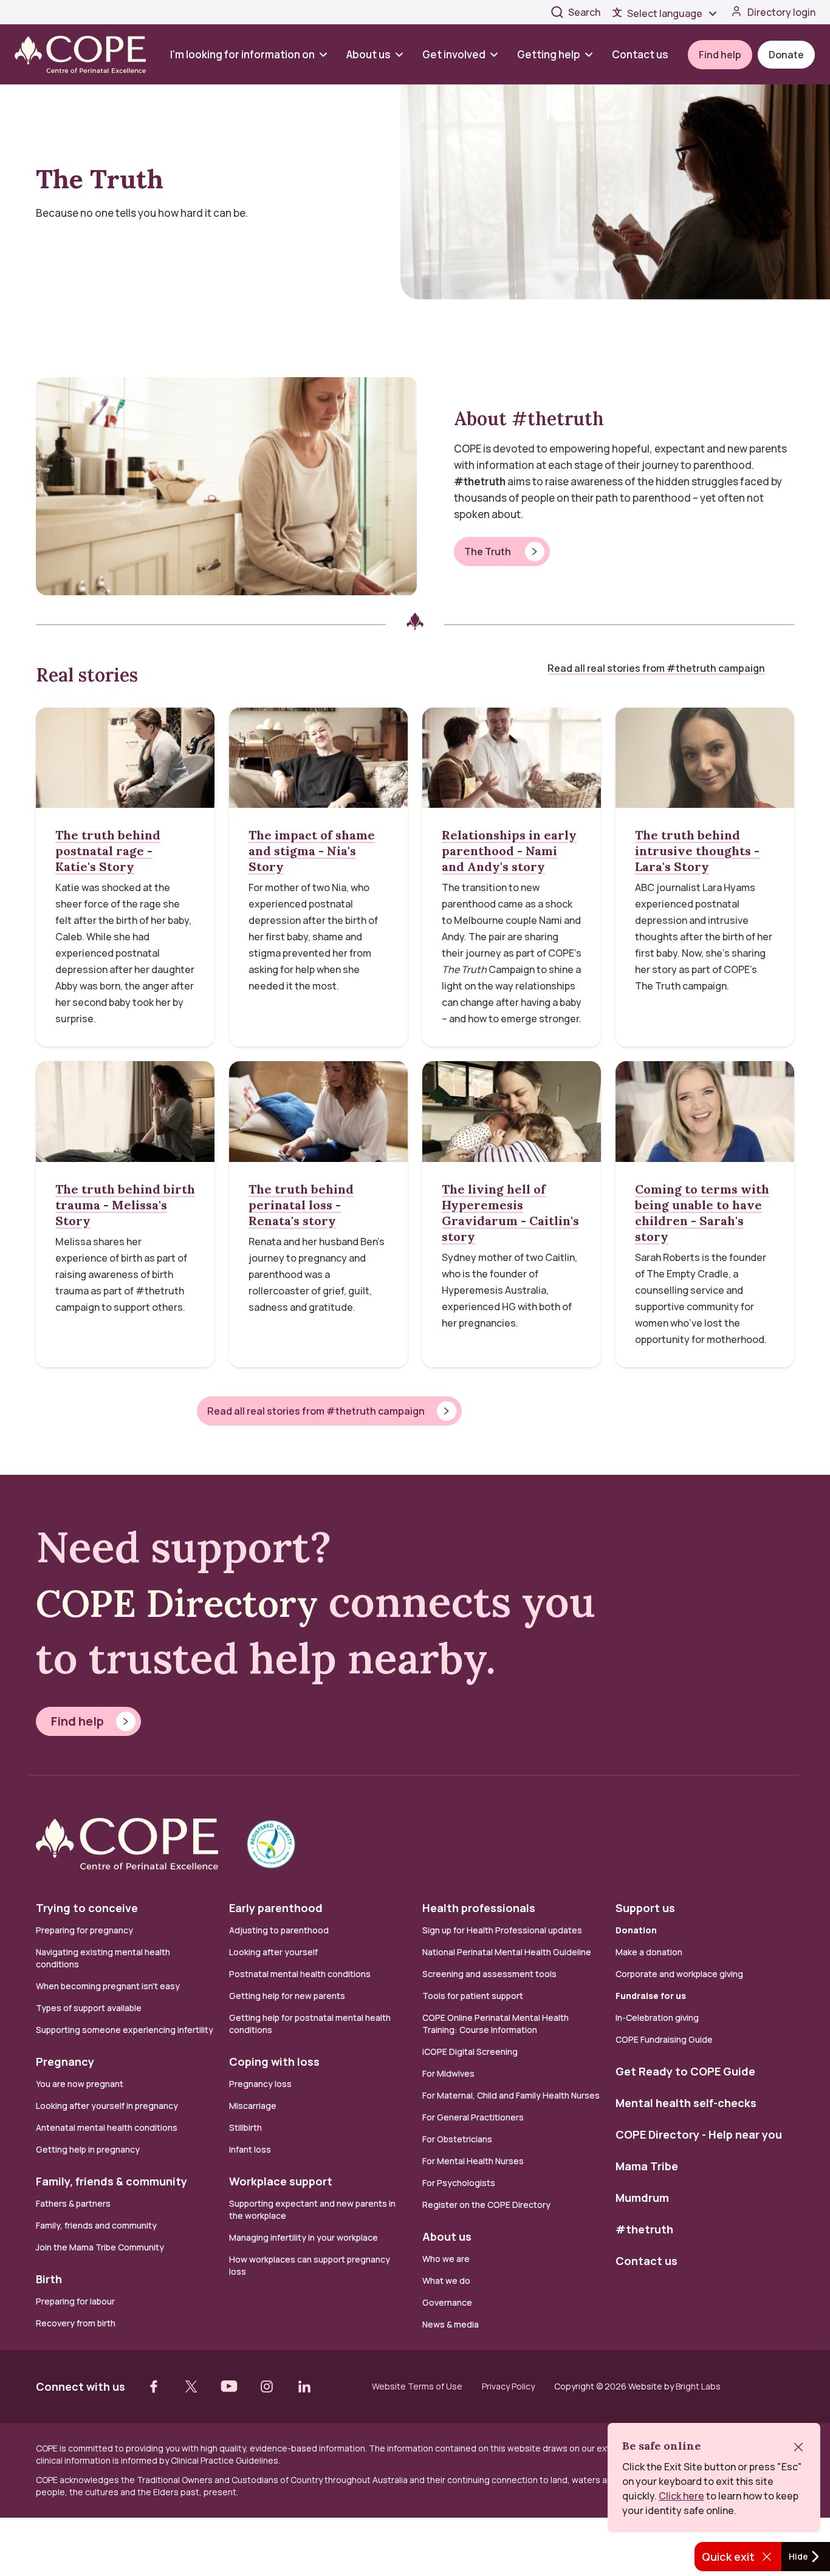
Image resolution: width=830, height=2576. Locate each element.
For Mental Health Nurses (473, 2161)
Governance (447, 2302)
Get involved (454, 54)
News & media (451, 2324)
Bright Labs (698, 2386)
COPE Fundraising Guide (664, 2039)
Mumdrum (642, 2198)
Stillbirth (245, 2127)
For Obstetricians (457, 2139)
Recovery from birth (76, 2323)
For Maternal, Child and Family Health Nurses (511, 2095)
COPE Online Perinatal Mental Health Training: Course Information (496, 2024)
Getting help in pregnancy (88, 2149)
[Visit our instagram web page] (267, 2386)
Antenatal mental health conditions (107, 2127)
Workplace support (281, 2181)
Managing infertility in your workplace (304, 2237)
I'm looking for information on (242, 54)
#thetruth (644, 2229)
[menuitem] (253, 54)
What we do (446, 2280)
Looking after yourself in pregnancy (107, 2106)
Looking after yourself (273, 1952)
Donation (636, 1930)
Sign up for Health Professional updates (502, 1930)
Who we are (446, 2259)
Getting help (549, 54)
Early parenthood (276, 1908)
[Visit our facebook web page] (154, 2386)
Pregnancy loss (260, 2084)
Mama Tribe (647, 2166)
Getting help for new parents (287, 1996)
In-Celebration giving (658, 2017)
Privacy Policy (508, 2386)
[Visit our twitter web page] (191, 2386)
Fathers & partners (73, 2203)
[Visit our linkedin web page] (304, 2386)
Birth (49, 2279)
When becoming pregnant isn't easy (108, 1986)
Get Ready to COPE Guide (685, 2071)
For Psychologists (459, 2183)
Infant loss (250, 2149)
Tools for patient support (473, 1996)
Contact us (640, 54)
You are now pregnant (80, 2084)
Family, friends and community (96, 2225)
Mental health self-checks (686, 2103)
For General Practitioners (473, 2117)
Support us (645, 1908)
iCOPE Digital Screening (470, 2052)
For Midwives (448, 2073)
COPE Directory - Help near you (699, 2134)
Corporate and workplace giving (679, 1974)
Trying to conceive (87, 1908)
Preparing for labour (75, 2301)
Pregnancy (65, 2062)
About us (369, 54)
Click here (681, 2496)
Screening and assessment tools (489, 1974)
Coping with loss (274, 2062)
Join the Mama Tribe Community (100, 2247)
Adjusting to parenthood (279, 1930)
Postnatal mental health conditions (300, 1974)
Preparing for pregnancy (84, 1930)
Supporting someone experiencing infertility (125, 2030)
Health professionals (479, 1908)
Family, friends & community (111, 2181)
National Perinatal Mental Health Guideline (507, 1952)
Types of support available (89, 2008)
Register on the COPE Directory (486, 2205)
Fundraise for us (651, 1996)
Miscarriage (253, 2106)
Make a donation (649, 1952)
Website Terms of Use (417, 2386)
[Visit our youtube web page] (229, 2386)
